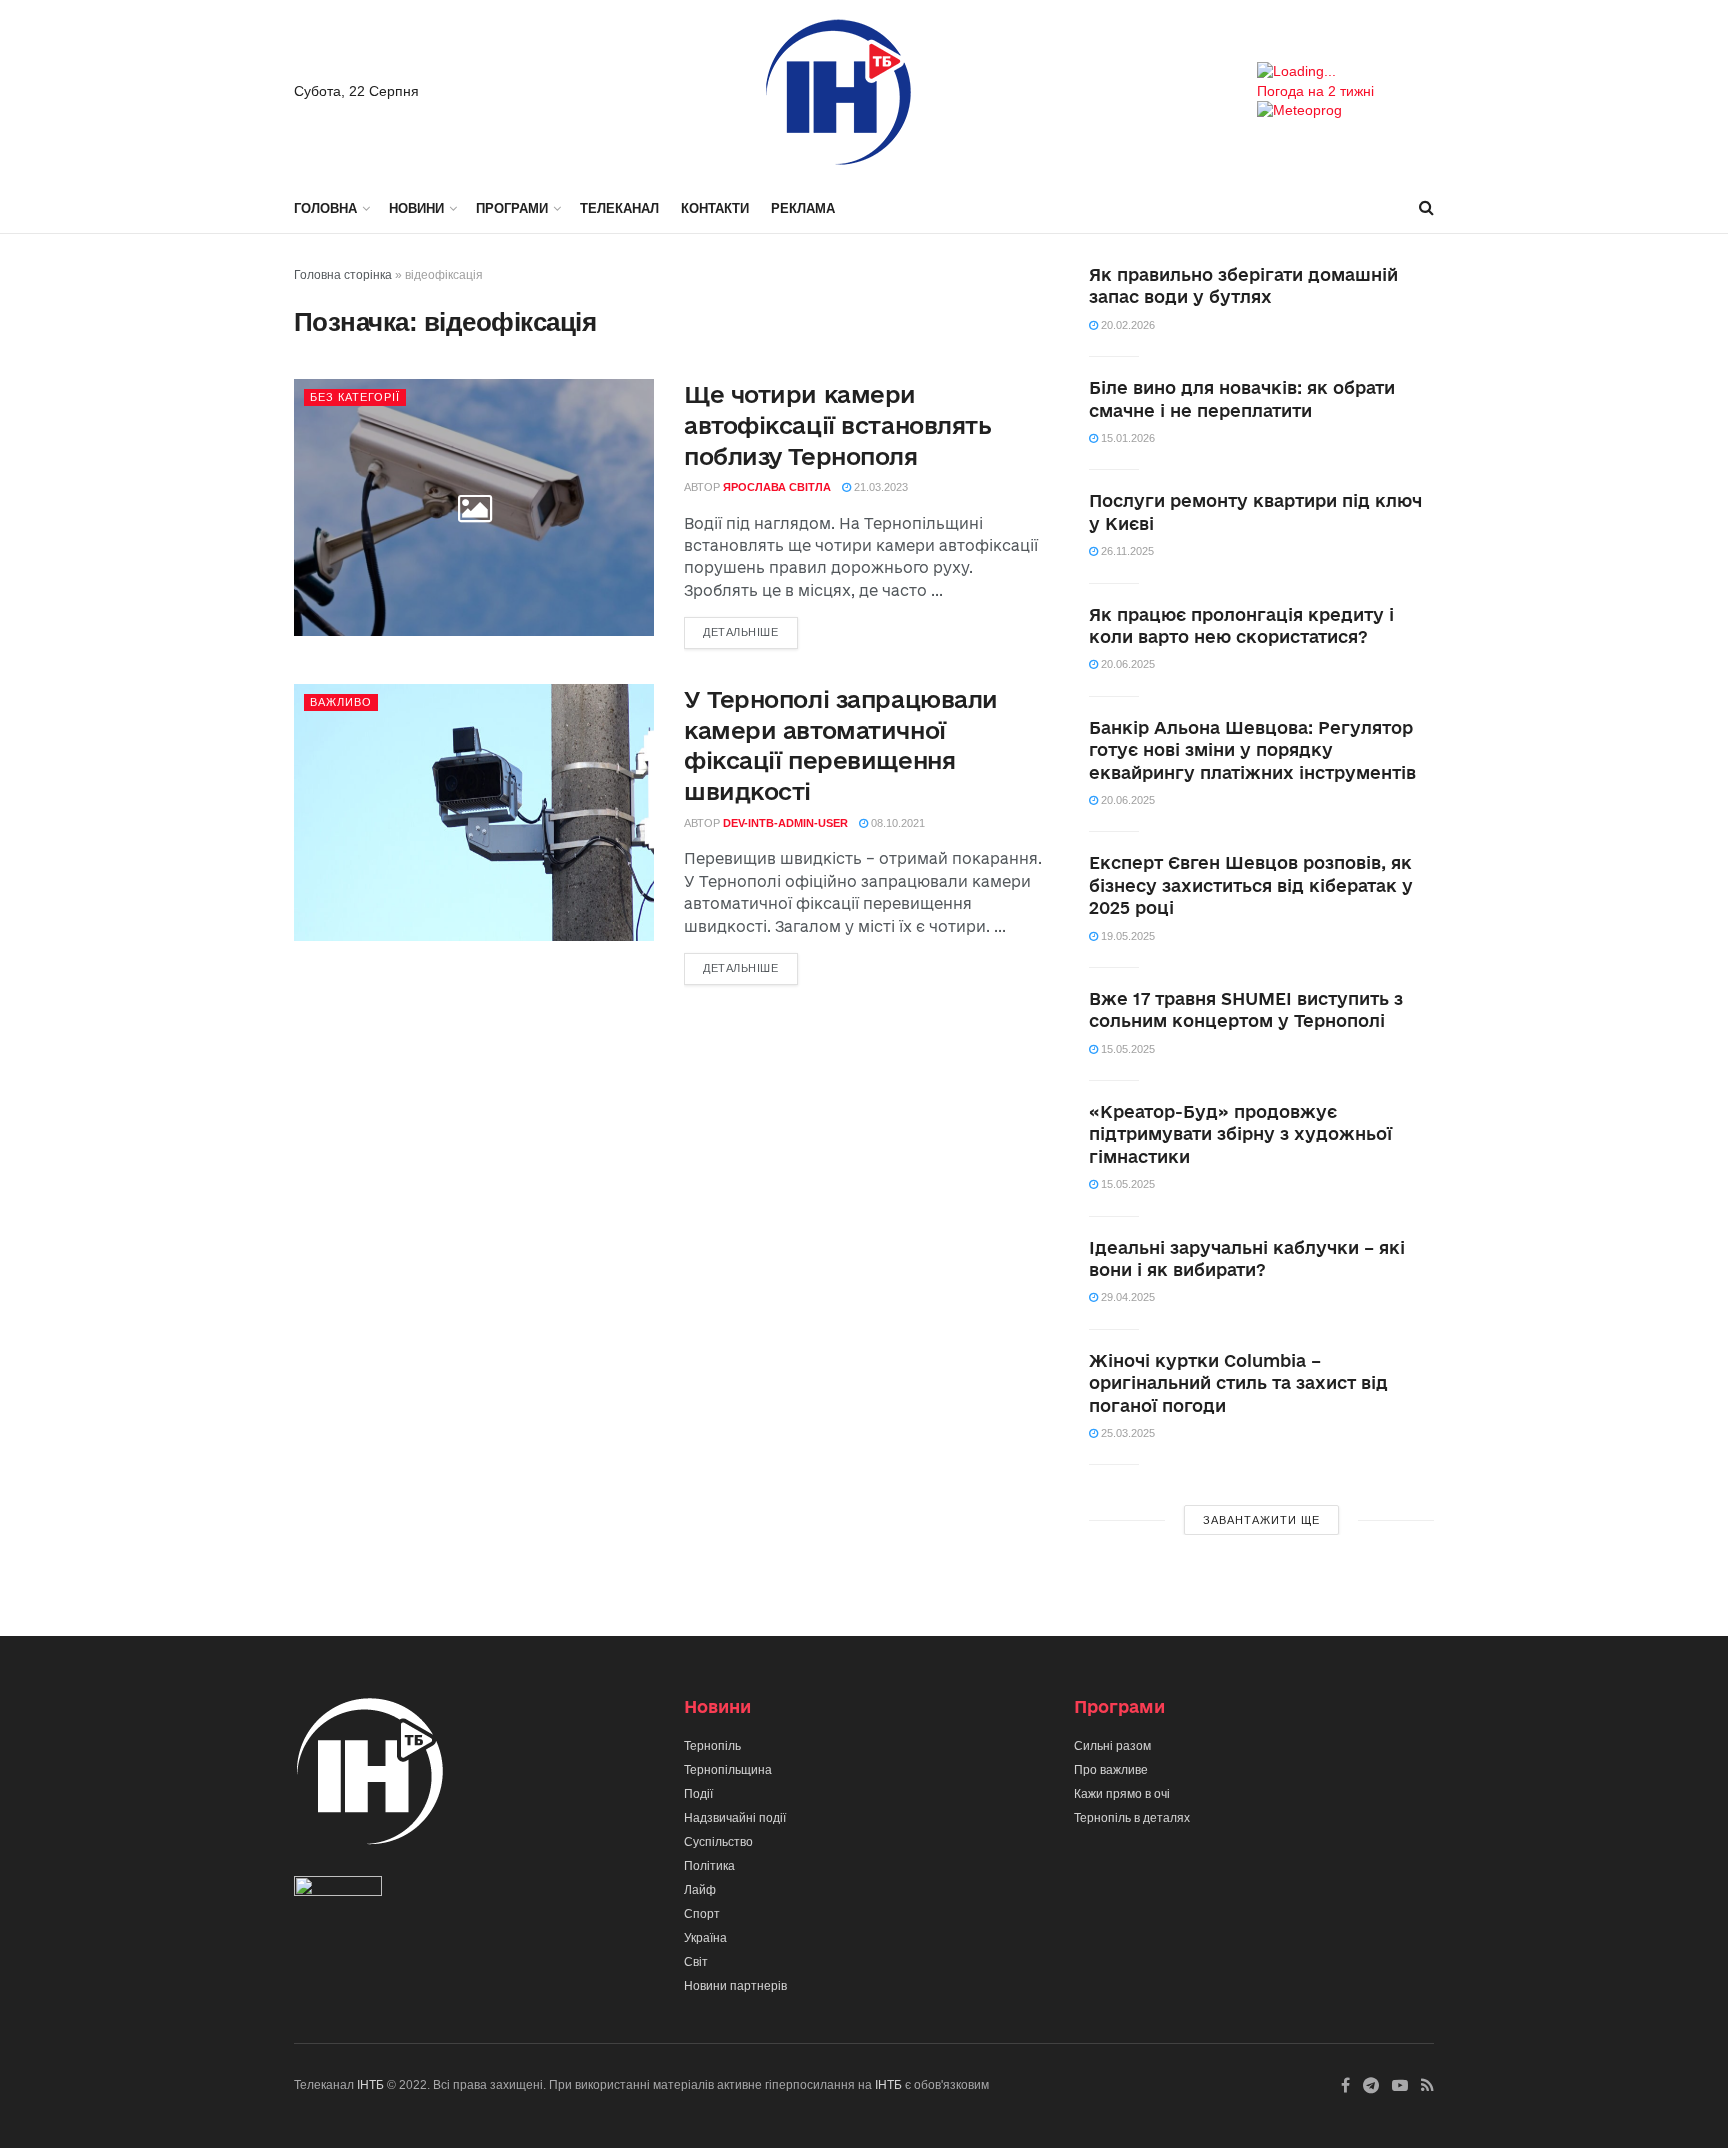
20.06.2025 (1126, 664)
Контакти (715, 208)
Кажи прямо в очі (1122, 1794)
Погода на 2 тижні (1315, 91)
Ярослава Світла (777, 487)
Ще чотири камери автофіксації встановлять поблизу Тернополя (837, 425)
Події (698, 1794)
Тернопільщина (728, 1770)
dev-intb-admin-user (785, 823)
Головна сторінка (343, 275)
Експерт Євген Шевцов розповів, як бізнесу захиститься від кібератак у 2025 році (1251, 885)
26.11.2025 (1126, 551)
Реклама (803, 208)
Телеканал (619, 208)
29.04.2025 (1126, 1297)
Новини (416, 208)
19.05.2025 (1126, 936)
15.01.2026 (1126, 438)
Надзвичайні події (735, 1818)
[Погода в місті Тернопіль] (1345, 72)
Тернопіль (712, 1746)
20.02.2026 (1126, 325)
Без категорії (355, 397)
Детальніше (741, 632)
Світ (696, 1962)
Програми (512, 208)
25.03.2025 (1126, 1433)
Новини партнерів (735, 1986)
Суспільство (718, 1842)
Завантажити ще (1261, 1520)
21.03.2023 (879, 487)
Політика (709, 1866)
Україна (705, 1938)
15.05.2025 (1126, 1049)
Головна (325, 208)
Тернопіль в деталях (1132, 1818)
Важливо (341, 702)
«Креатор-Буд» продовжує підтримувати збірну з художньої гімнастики (1240, 1134)
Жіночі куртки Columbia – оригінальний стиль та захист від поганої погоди (1238, 1383)
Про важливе (1111, 1770)
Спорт (702, 1914)
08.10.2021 (896, 823)
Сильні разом (1112, 1746)
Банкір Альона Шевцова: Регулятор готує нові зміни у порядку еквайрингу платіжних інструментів (1252, 750)
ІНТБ (370, 2085)
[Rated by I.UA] (338, 1891)
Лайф (700, 1890)
